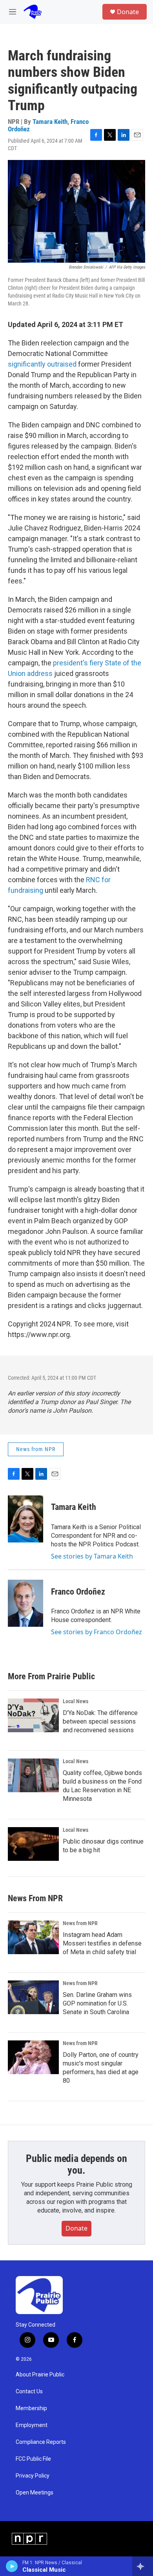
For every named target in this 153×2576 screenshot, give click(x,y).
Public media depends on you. (76, 2164)
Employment (32, 2425)
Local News (76, 1701)
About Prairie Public (40, 2375)
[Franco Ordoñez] (25, 1603)
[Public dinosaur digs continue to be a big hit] (33, 1844)
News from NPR (36, 1449)
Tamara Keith (50, 122)
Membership (31, 2408)
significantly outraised (42, 364)
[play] (12, 2566)
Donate (128, 12)
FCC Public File (33, 2459)
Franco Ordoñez (78, 1592)
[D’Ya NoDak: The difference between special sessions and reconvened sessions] (33, 1715)
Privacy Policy (33, 2476)
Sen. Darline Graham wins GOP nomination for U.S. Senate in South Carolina (97, 2003)
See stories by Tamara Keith (92, 1556)
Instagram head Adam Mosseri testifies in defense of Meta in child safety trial (102, 1943)
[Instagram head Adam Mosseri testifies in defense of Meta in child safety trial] (33, 1937)
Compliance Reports (41, 2442)
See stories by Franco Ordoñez (97, 1632)
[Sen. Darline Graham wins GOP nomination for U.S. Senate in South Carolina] (33, 1997)
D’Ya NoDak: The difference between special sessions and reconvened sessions (100, 1721)
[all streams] (143, 2566)
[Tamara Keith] (25, 1519)
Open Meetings (35, 2493)
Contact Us (29, 2392)
